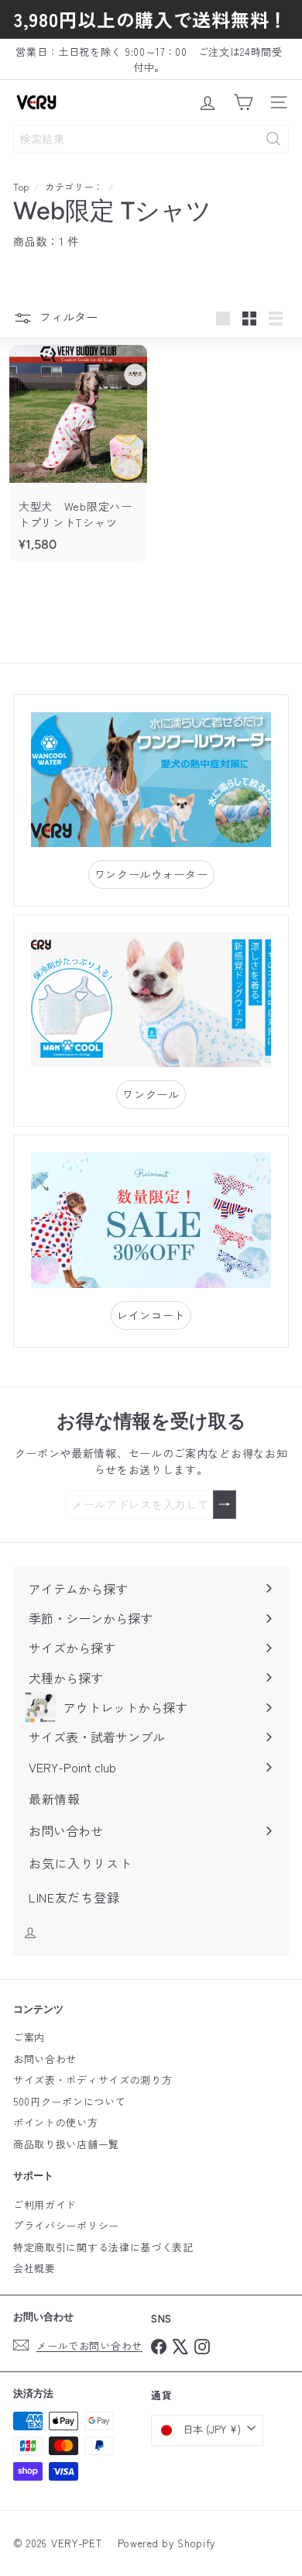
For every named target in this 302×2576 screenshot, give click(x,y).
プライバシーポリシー (66, 2225)
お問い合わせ (45, 2059)
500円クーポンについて (69, 2101)
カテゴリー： (74, 186)
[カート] (243, 102)
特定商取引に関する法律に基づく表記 (103, 2247)
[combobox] (151, 139)
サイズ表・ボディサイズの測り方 (93, 2080)
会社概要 (34, 2268)
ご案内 (29, 2037)
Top (21, 186)
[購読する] (225, 1505)
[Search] (273, 139)
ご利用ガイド (45, 2204)
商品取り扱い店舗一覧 (66, 2144)
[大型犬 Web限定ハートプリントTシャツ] (78, 453)
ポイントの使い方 (56, 2122)
